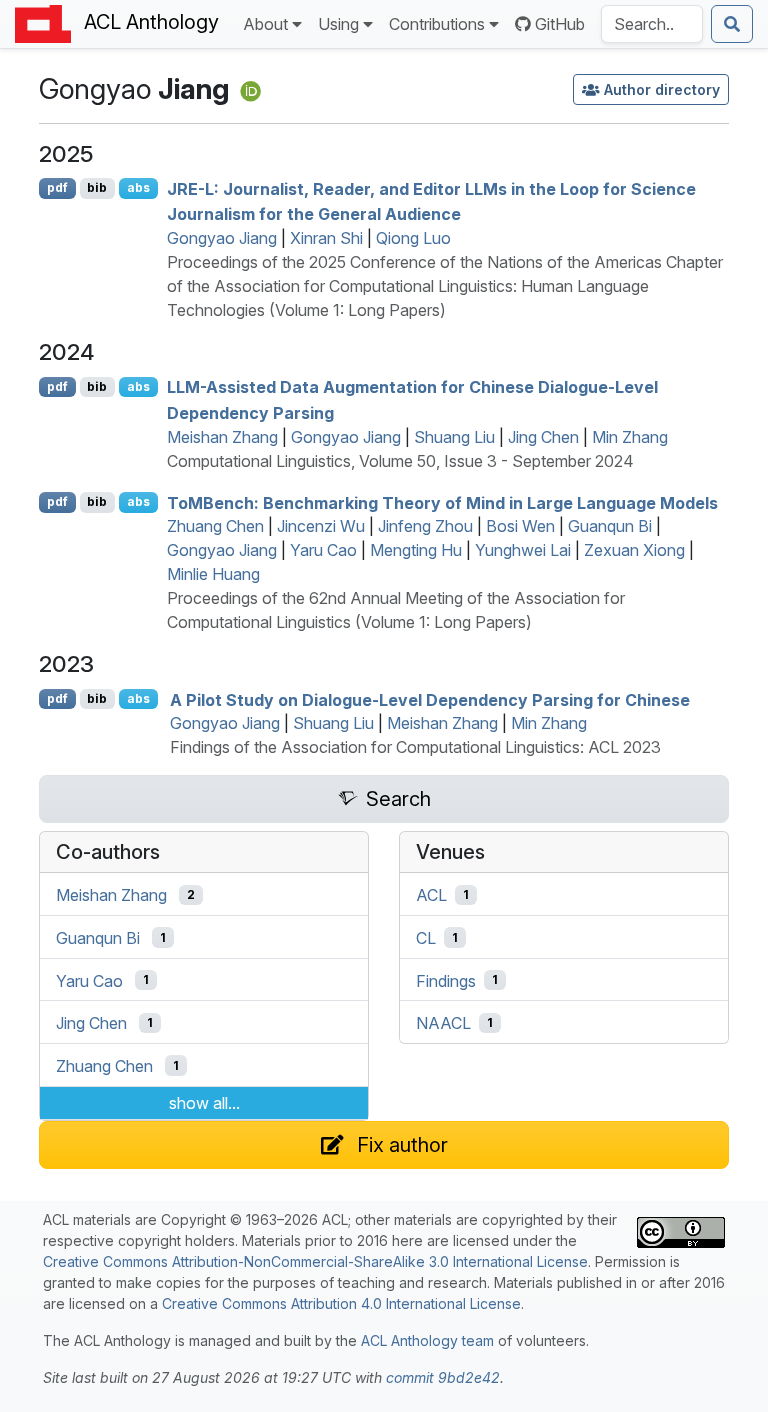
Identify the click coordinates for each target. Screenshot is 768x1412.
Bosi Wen (520, 526)
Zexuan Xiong (634, 550)
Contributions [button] (437, 24)
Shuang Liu (454, 437)
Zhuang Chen (215, 526)
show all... (204, 1103)
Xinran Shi (326, 238)
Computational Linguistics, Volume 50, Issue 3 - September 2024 (400, 461)
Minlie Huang (213, 574)
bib (97, 187)
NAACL (443, 1023)
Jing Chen (543, 437)
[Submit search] (732, 24)
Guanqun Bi (610, 526)
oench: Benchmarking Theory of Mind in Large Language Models (442, 502)
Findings (446, 980)
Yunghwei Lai (523, 550)
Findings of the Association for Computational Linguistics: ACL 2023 (415, 747)
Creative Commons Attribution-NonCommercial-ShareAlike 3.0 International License (315, 1261)
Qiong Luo (413, 238)
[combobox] (652, 24)
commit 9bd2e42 (443, 1377)
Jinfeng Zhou (425, 526)
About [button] (265, 24)
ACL (431, 895)
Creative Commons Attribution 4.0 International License (341, 1303)
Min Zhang (630, 437)
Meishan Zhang (222, 437)
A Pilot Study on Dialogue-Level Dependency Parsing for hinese (430, 699)
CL (426, 938)
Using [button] (338, 24)
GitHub (560, 24)
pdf (57, 187)
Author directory (662, 89)
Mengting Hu (416, 550)
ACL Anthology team (427, 1340)
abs (138, 187)
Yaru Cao (323, 550)
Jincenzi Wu (321, 526)
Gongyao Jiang (222, 238)
